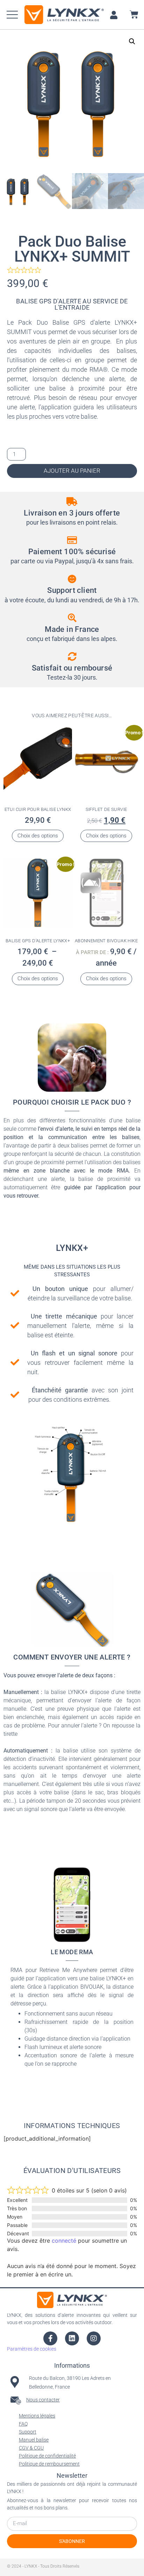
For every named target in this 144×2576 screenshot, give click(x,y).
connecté (64, 2241)
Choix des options (38, 836)
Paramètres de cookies (32, 2349)
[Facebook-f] (50, 2338)
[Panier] (134, 14)
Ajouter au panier (72, 471)
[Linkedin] (72, 2338)
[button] (12, 15)
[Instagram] (94, 2338)
